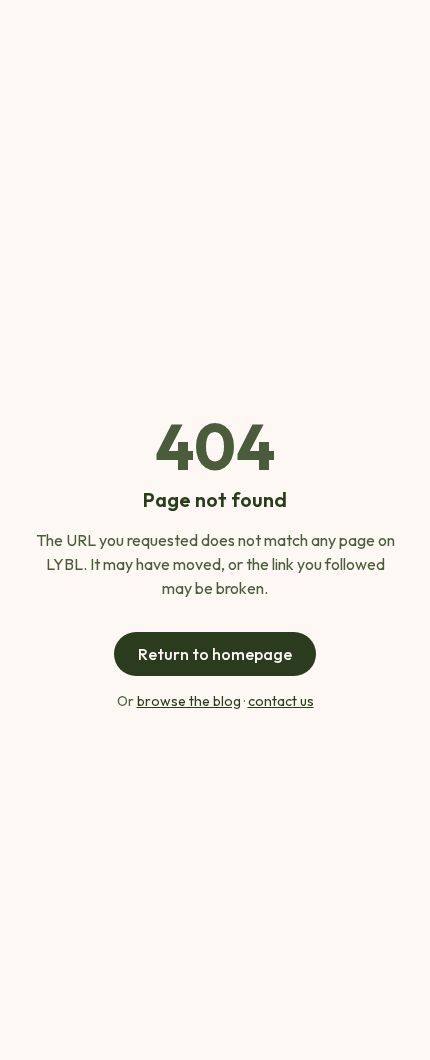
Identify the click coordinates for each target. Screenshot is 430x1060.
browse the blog (189, 701)
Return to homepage (215, 654)
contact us (281, 701)
